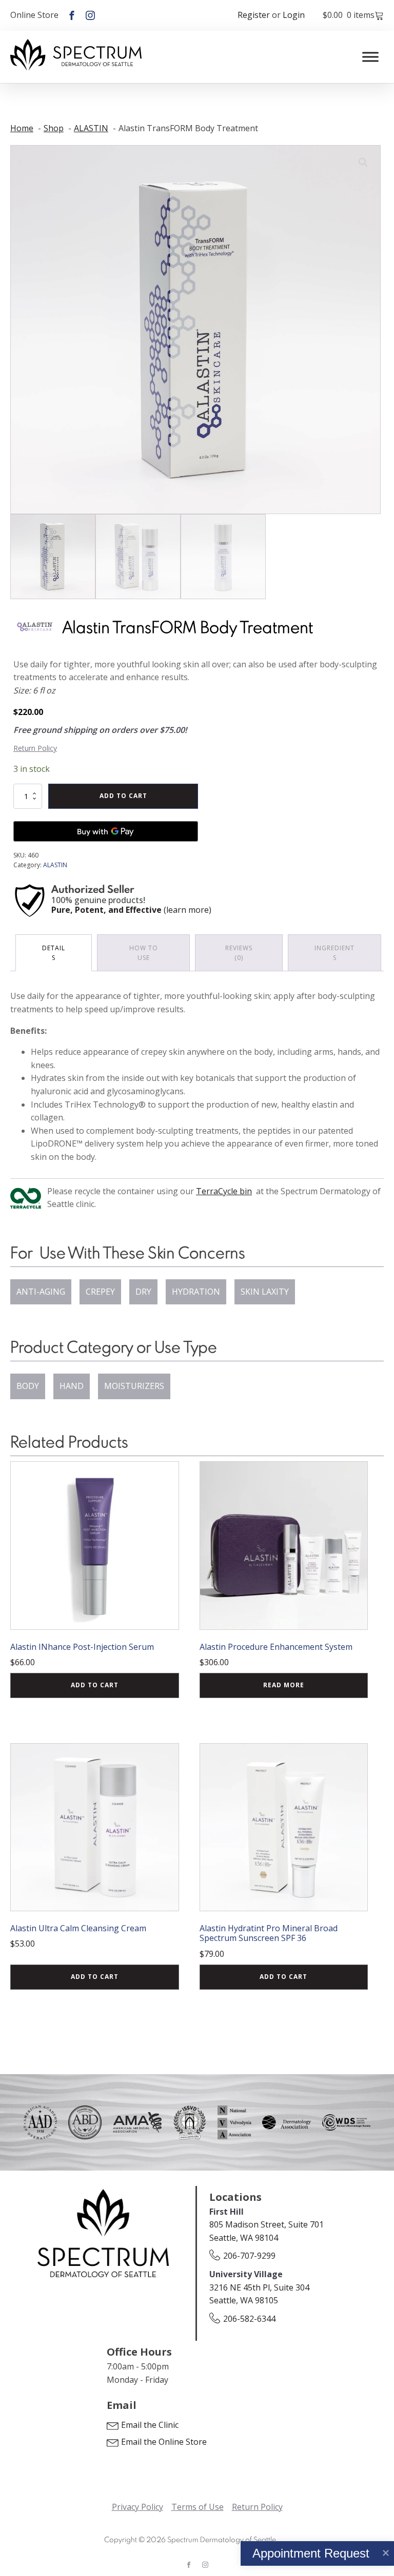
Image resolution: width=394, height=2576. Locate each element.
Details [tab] (54, 953)
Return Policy (35, 748)
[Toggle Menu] (370, 57)
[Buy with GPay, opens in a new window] (106, 831)
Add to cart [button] (95, 1685)
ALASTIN (55, 865)
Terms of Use (198, 2507)
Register (254, 15)
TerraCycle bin (224, 1191)
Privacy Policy (137, 2507)
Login (294, 15)
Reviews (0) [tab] (239, 953)
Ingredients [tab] (334, 953)
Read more (284, 1685)
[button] (363, 162)
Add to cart (123, 796)
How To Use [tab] (144, 953)
